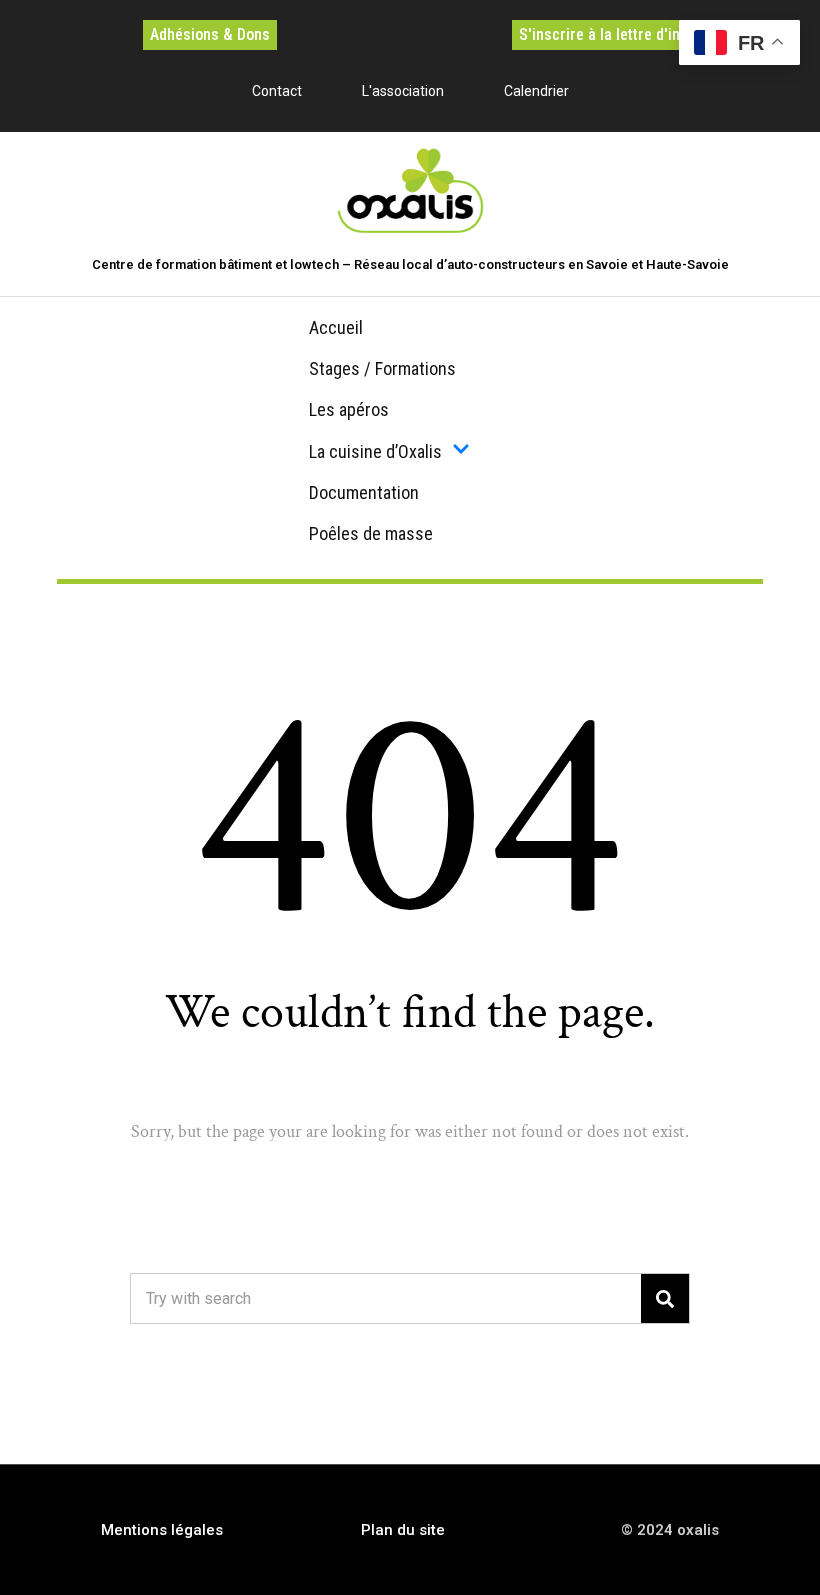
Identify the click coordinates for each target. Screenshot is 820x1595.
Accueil (336, 327)
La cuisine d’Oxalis (375, 451)
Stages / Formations (382, 368)
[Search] (665, 1298)
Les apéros (349, 409)
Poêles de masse (371, 533)
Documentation (364, 492)
